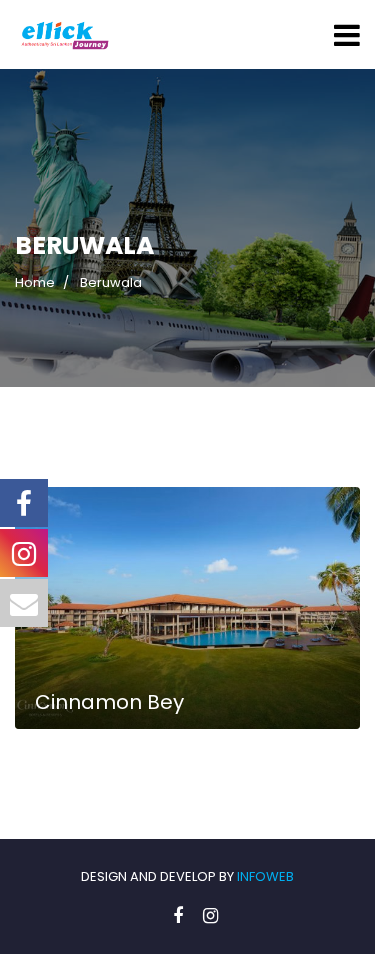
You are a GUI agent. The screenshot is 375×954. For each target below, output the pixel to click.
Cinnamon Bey (109, 702)
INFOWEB (265, 876)
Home (35, 282)
